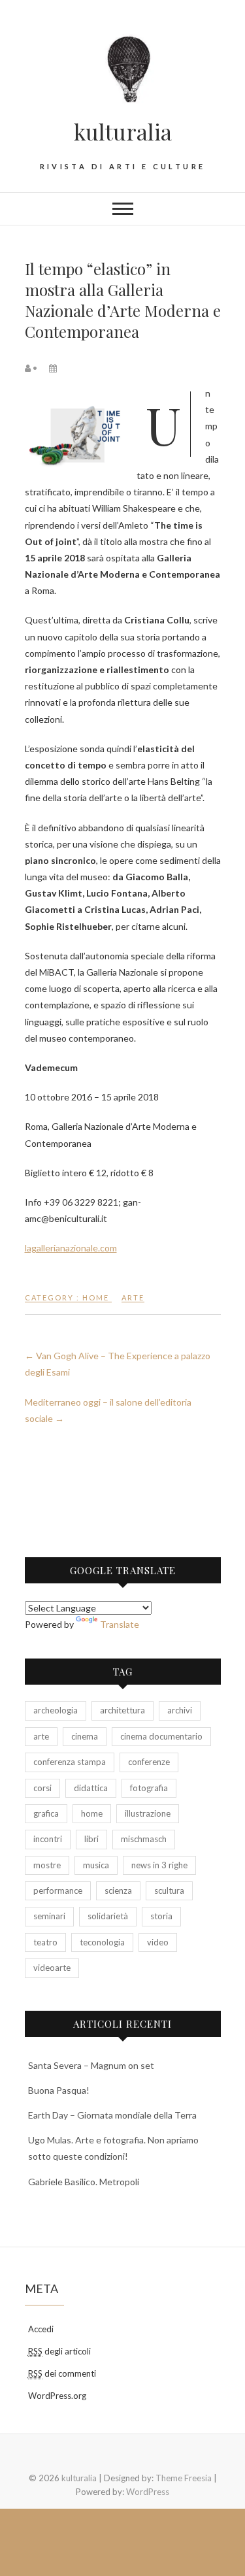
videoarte (52, 1968)
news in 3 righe (159, 1865)
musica (96, 1865)
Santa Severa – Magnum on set (91, 2065)
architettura (122, 1710)
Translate (120, 1624)
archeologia (56, 1710)
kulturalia (123, 131)
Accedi (41, 2329)
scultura (169, 1891)
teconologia (102, 1942)
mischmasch (144, 1839)
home (92, 1813)
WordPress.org (57, 2396)
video (158, 1942)
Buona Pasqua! (59, 2090)
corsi (42, 1788)
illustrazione (148, 1813)
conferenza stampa (70, 1762)
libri (91, 1839)
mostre (47, 1865)
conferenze (149, 1762)
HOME (96, 1297)
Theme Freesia (184, 2478)
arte (133, 1297)
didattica (91, 1788)
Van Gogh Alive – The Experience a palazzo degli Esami (118, 1364)
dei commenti (62, 2373)
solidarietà (108, 1916)
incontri (48, 1839)
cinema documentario (161, 1736)
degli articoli (59, 2351)
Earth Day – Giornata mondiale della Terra (112, 2115)
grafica (46, 1813)
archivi (180, 1710)
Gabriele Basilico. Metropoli (84, 2182)
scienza (118, 1891)
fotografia (149, 1788)
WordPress (148, 2492)
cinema (85, 1736)
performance (58, 1891)
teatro (45, 1942)
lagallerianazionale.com (71, 1248)
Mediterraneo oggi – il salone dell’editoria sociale (108, 1410)
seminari (49, 1916)
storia (161, 1916)
